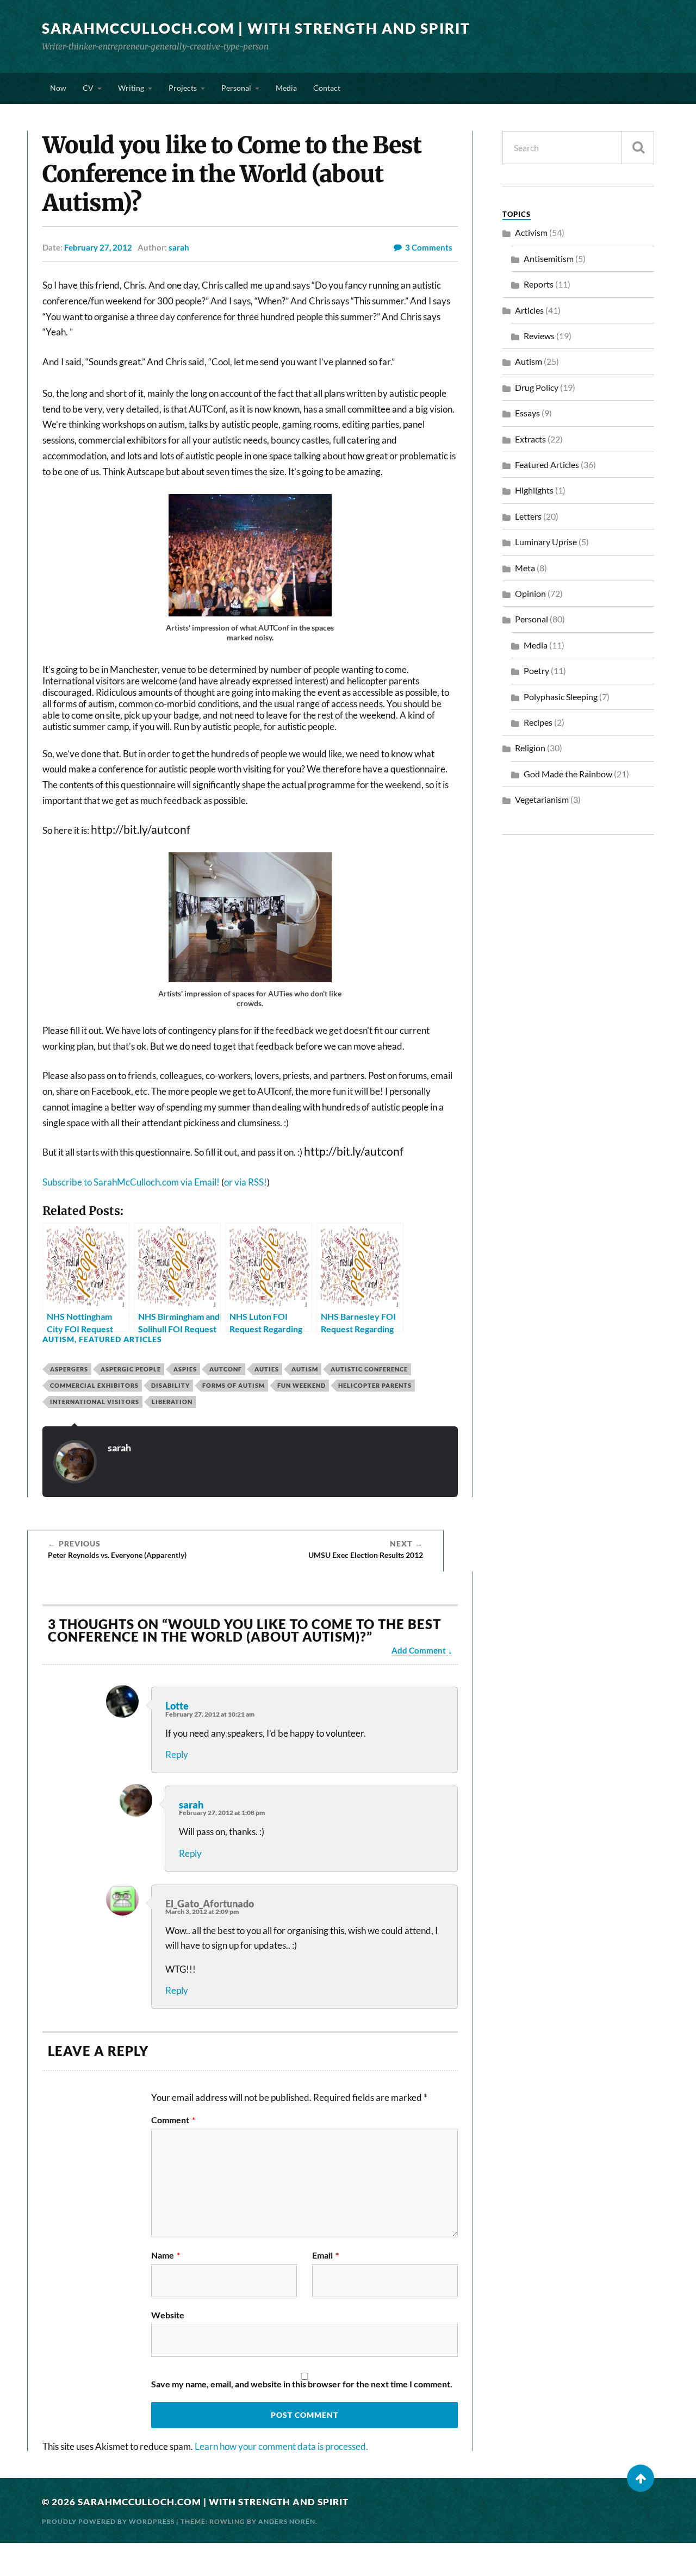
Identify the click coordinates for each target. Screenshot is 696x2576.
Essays (527, 413)
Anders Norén (287, 2521)
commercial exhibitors (94, 1385)
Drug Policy (537, 387)
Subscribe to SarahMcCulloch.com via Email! (131, 1182)
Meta (525, 568)
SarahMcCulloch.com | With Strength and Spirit (256, 28)
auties (267, 1369)
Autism (58, 1339)
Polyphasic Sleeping (561, 697)
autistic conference (369, 1369)
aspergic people (131, 1369)
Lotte (177, 1706)
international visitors (95, 1402)
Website (168, 2315)
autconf (226, 1369)
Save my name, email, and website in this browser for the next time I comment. (302, 2384)
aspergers (69, 1369)
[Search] (638, 148)
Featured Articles (120, 1339)
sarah (179, 247)
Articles (529, 310)
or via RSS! (246, 1182)
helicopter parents (375, 1385)
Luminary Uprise (546, 542)
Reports (539, 284)
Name (166, 2255)
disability (170, 1385)
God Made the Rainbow (568, 774)
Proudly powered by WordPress (108, 2521)
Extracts (530, 439)
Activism (531, 232)
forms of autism (234, 1385)
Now (58, 88)
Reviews (539, 336)
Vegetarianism (542, 799)
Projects (183, 88)
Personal (236, 88)
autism (305, 1369)
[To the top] (641, 2478)
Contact (327, 88)
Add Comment (419, 1650)
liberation (172, 1402)
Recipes (538, 722)
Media (286, 88)
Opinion (530, 593)
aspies (185, 1369)
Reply (177, 1754)
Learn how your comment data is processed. (281, 2446)
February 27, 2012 (98, 247)
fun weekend (302, 1385)
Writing (131, 88)
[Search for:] (578, 148)
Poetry (536, 670)
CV (88, 88)
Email (325, 2255)
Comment (173, 2120)
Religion (530, 748)
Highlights (534, 490)
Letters (528, 516)
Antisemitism (549, 258)
